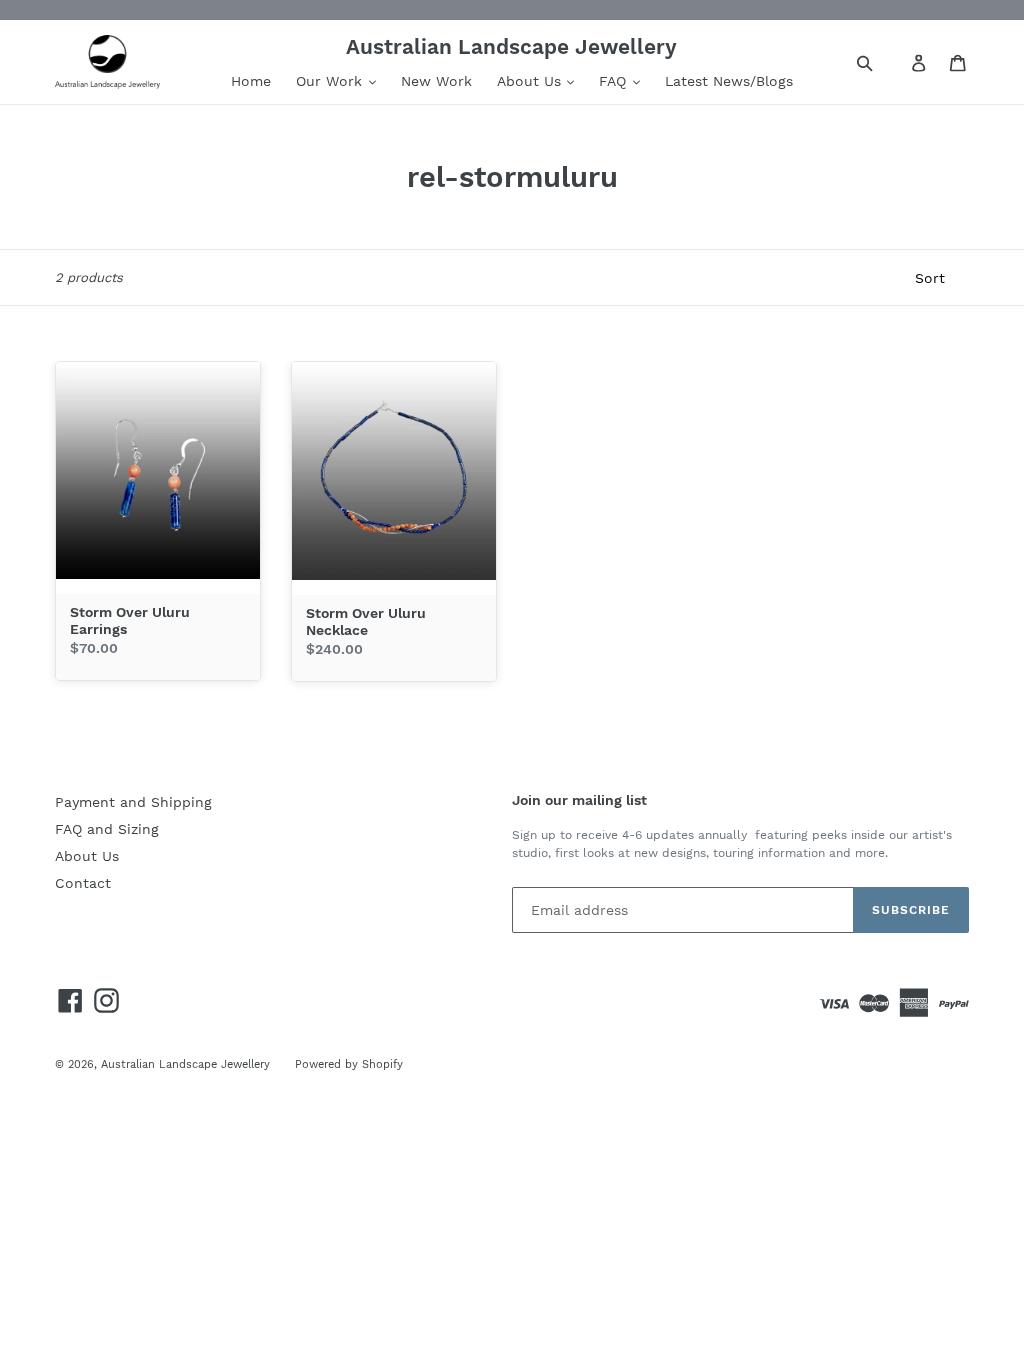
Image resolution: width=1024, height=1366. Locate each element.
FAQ (615, 81)
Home (251, 81)
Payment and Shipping (133, 802)
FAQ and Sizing (107, 829)
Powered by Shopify (349, 1064)
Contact (83, 883)
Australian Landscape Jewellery (185, 1064)
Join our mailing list (579, 800)
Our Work (331, 81)
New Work (436, 81)
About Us (531, 81)
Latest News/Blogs (729, 81)
